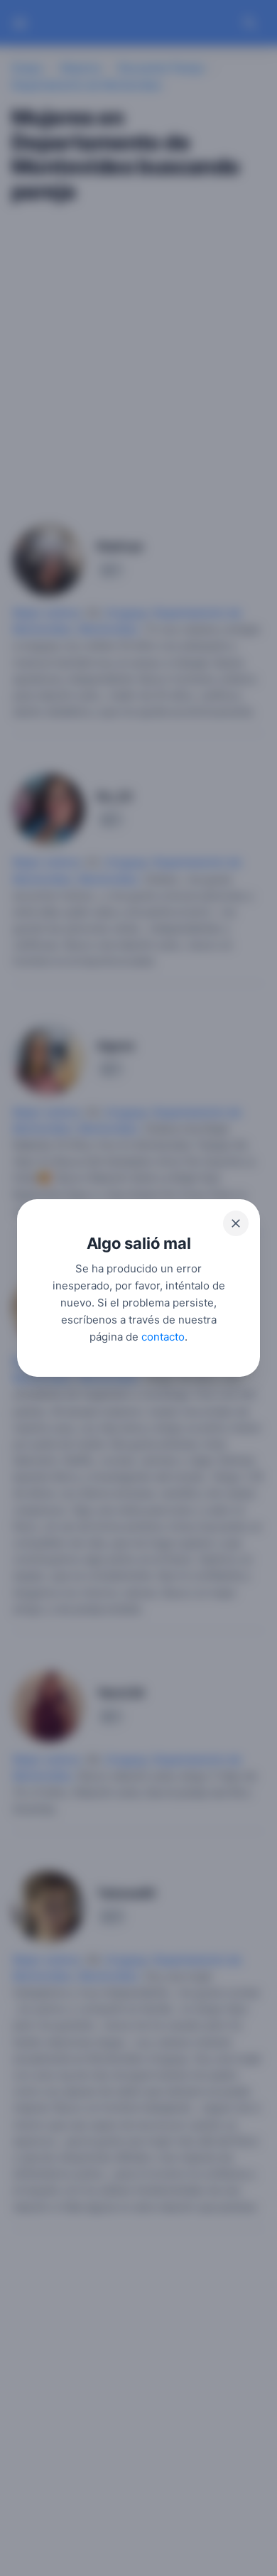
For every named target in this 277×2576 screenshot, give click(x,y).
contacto (163, 1337)
